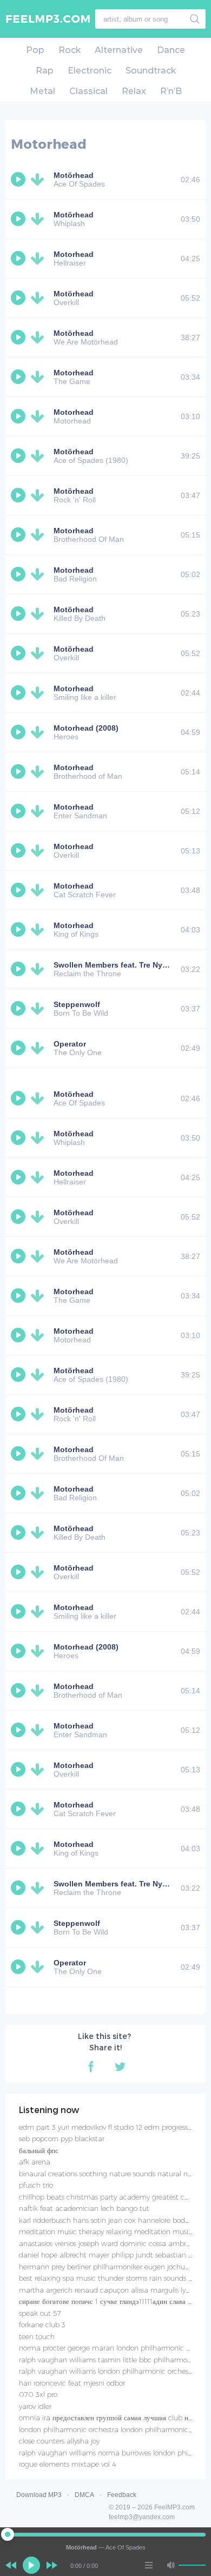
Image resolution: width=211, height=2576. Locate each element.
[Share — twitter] (120, 2067)
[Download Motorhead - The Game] (39, 377)
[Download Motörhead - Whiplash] (39, 219)
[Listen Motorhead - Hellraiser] (19, 259)
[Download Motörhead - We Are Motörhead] (39, 337)
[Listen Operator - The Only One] (19, 1048)
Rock (70, 50)
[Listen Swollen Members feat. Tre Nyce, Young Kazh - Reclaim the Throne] (19, 969)
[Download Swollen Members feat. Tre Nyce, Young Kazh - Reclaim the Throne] (39, 969)
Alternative (119, 50)
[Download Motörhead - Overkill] (39, 298)
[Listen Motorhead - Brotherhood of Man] (19, 772)
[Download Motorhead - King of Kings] (39, 930)
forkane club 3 (42, 2325)
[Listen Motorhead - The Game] (19, 377)
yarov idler (35, 2406)
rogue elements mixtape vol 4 (68, 2464)
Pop (35, 50)
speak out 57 (40, 2313)
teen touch (37, 2336)
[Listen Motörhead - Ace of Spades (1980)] (19, 456)
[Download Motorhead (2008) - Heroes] (39, 732)
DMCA (84, 2495)
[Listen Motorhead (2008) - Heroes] (19, 732)
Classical (88, 91)
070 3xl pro (38, 2394)
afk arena (35, 2162)
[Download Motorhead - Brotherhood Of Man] (39, 535)
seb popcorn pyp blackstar (62, 2138)
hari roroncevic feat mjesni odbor (72, 2383)
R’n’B (171, 91)
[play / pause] (31, 2565)
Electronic (90, 71)
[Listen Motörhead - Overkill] (19, 298)
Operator (70, 1044)
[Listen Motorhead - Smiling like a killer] (19, 693)
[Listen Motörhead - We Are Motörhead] (19, 337)
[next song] (52, 2565)
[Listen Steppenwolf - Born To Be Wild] (19, 1009)
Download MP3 (39, 2495)
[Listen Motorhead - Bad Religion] (19, 574)
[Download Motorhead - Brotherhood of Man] (39, 772)
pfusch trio (36, 2185)
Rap (45, 71)
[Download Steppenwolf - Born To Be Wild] (39, 1009)
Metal (42, 91)
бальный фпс (39, 2150)
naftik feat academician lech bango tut (84, 2208)
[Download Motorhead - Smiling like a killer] (39, 693)
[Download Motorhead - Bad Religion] (39, 574)
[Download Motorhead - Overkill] (39, 851)
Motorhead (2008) (86, 728)
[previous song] (11, 2565)
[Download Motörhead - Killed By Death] (39, 614)
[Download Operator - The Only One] (39, 1048)
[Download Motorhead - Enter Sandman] (39, 811)
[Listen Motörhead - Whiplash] (19, 219)
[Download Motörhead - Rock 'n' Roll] (39, 495)
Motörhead (74, 175)
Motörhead (74, 294)
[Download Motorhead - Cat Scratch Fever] (39, 890)
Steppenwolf (77, 1004)
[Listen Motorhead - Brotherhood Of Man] (19, 535)
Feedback (122, 2495)
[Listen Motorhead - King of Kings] (19, 930)
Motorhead (74, 254)
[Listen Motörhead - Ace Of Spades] (19, 180)
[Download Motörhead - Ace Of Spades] (39, 180)
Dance (171, 50)
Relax (134, 91)
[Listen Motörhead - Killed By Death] (19, 614)
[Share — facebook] (91, 2067)
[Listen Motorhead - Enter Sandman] (19, 811)
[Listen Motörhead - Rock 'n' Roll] (19, 495)
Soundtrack (151, 71)
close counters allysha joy (59, 2441)
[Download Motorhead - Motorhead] (39, 416)
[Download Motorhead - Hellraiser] (39, 259)
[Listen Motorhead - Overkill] (19, 851)
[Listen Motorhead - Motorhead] (19, 416)
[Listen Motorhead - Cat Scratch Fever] (19, 890)
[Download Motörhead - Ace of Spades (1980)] (39, 456)
